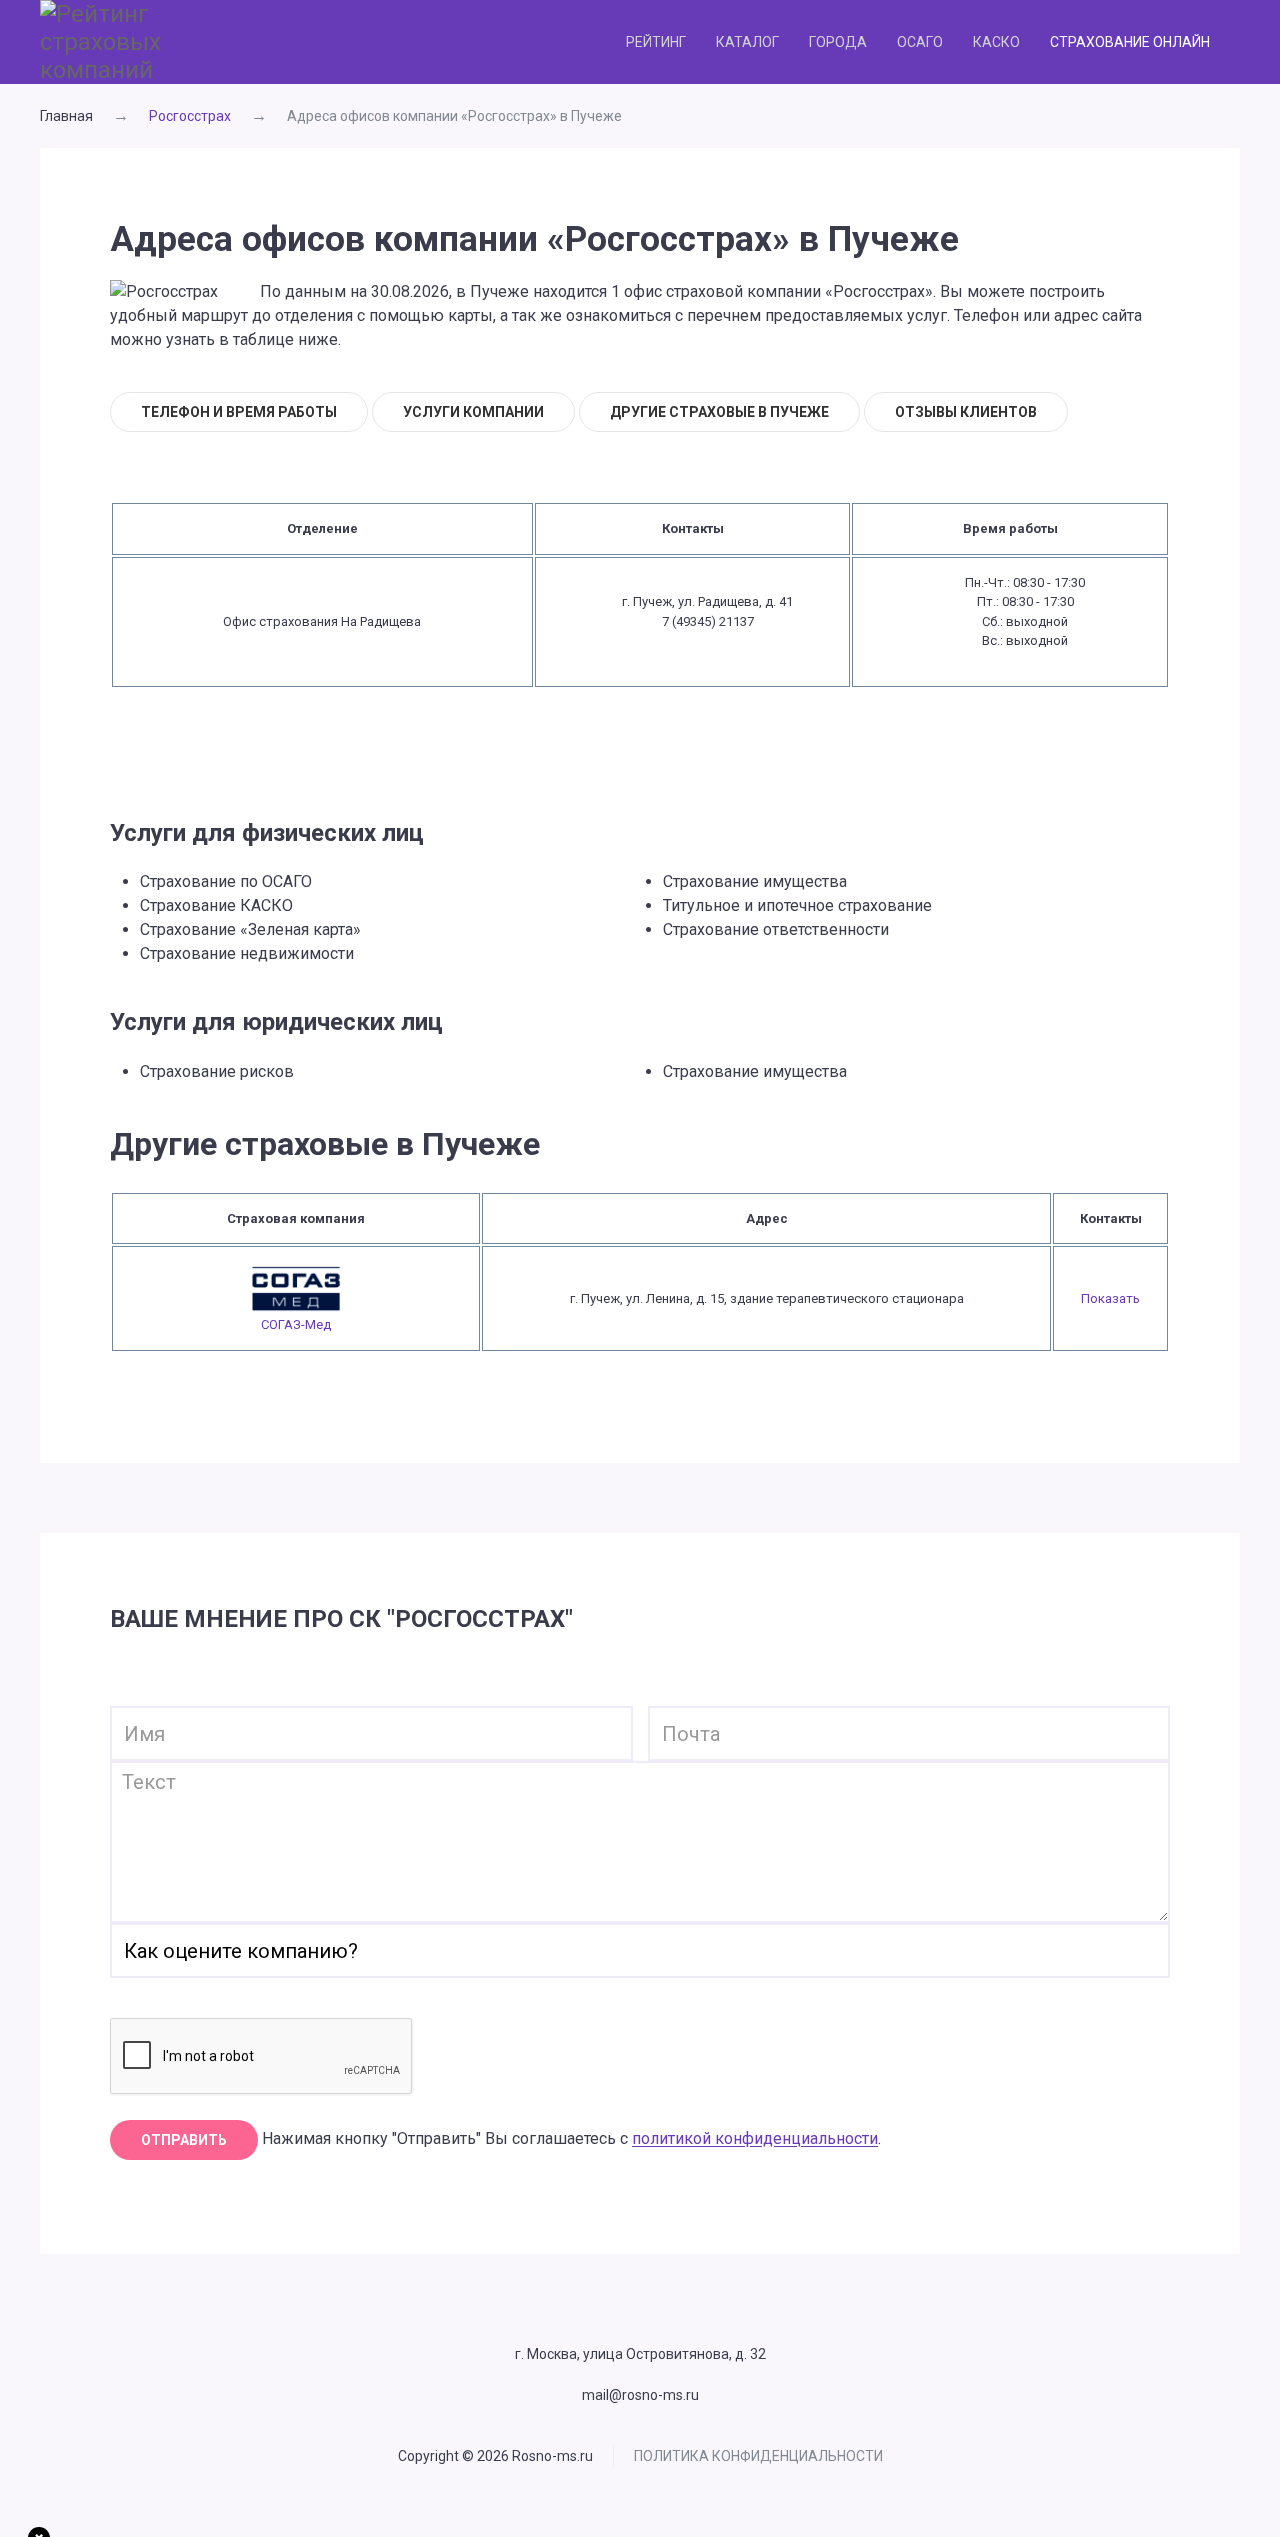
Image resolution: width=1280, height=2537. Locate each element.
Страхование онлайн (1130, 42)
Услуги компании (473, 412)
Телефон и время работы (239, 412)
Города (838, 42)
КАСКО (996, 42)
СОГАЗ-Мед (296, 1324)
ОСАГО (920, 42)
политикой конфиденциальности (755, 2139)
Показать (1110, 1298)
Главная (66, 116)
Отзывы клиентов (966, 412)
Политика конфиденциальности (758, 2456)
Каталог (747, 42)
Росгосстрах (190, 116)
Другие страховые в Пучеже (719, 412)
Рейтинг (656, 42)
